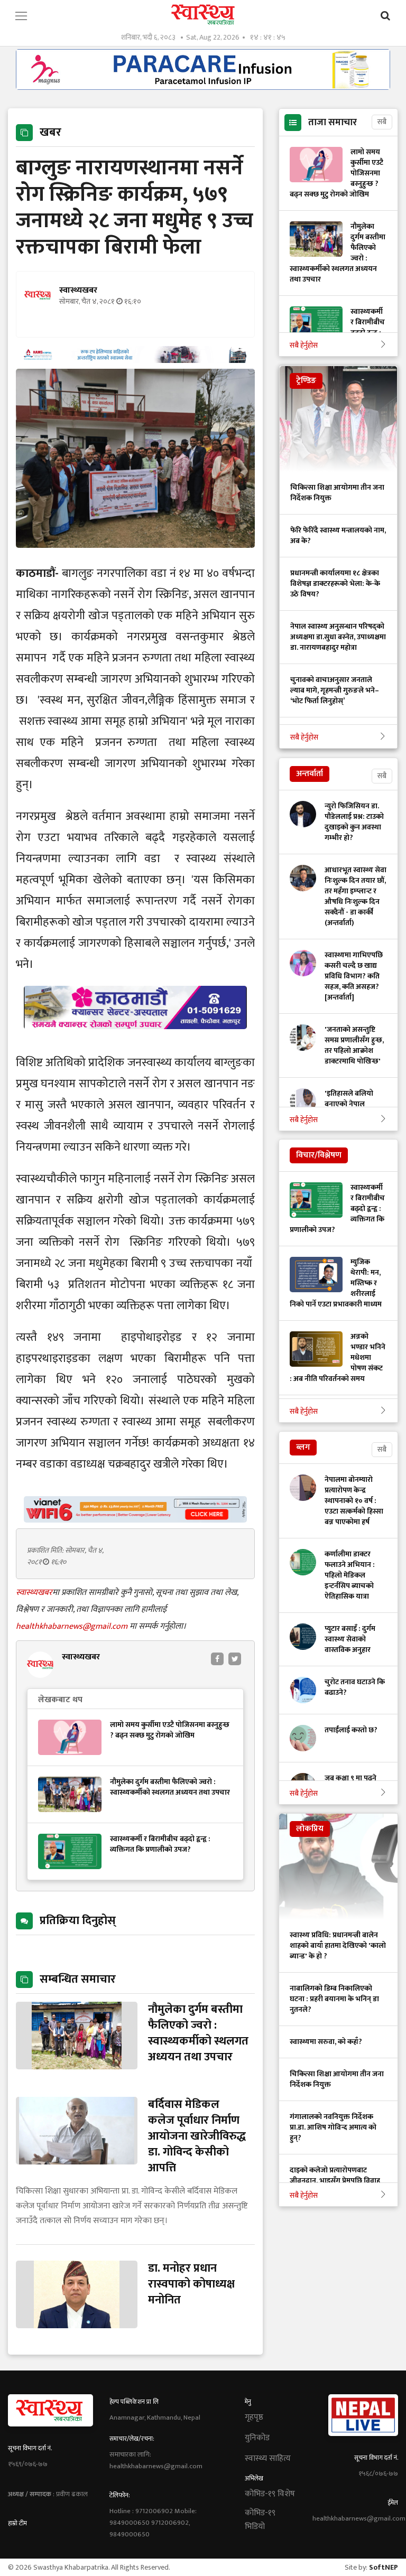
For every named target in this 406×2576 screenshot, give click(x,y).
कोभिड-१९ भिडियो (260, 2520)
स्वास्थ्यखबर (34, 1593)
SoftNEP (384, 2567)
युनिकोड (257, 2438)
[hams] (135, 360)
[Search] (385, 16)
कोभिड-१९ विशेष (270, 2494)
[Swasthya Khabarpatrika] (203, 15)
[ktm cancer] (135, 1042)
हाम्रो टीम (17, 2523)
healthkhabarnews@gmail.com (73, 1626)
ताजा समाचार (333, 123)
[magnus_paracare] (203, 87)
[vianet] (135, 1520)
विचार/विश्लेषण (319, 1155)
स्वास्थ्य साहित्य (268, 2459)
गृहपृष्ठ (254, 2418)
